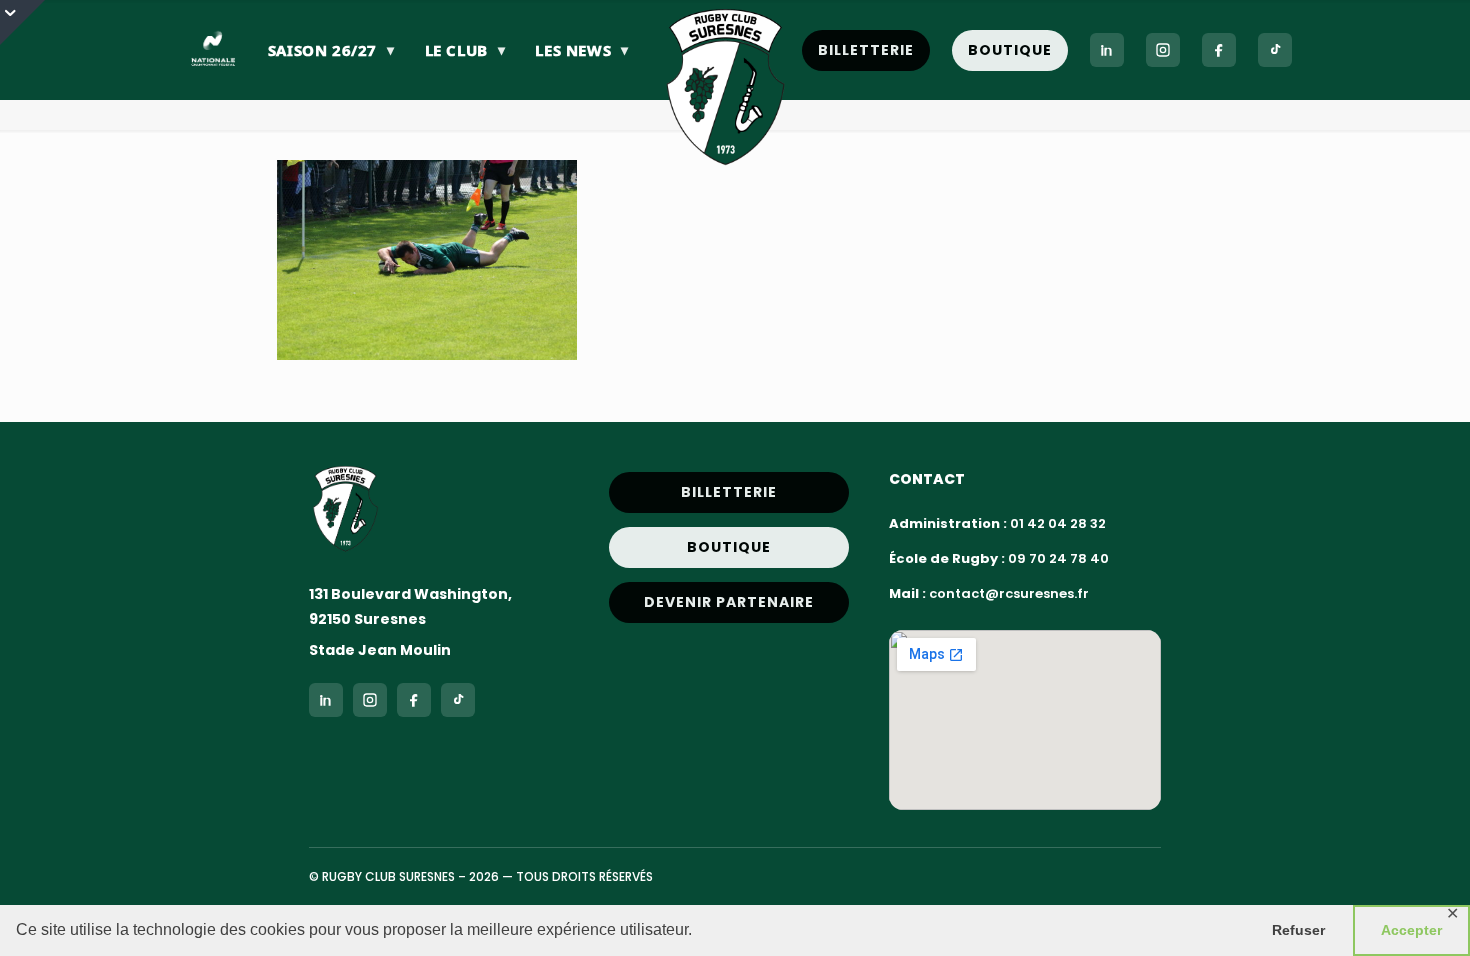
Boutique (1010, 50)
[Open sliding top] (22, 22)
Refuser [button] (1298, 930)
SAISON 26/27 (331, 50)
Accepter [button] (1411, 930)
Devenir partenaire (729, 602)
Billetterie (866, 50)
